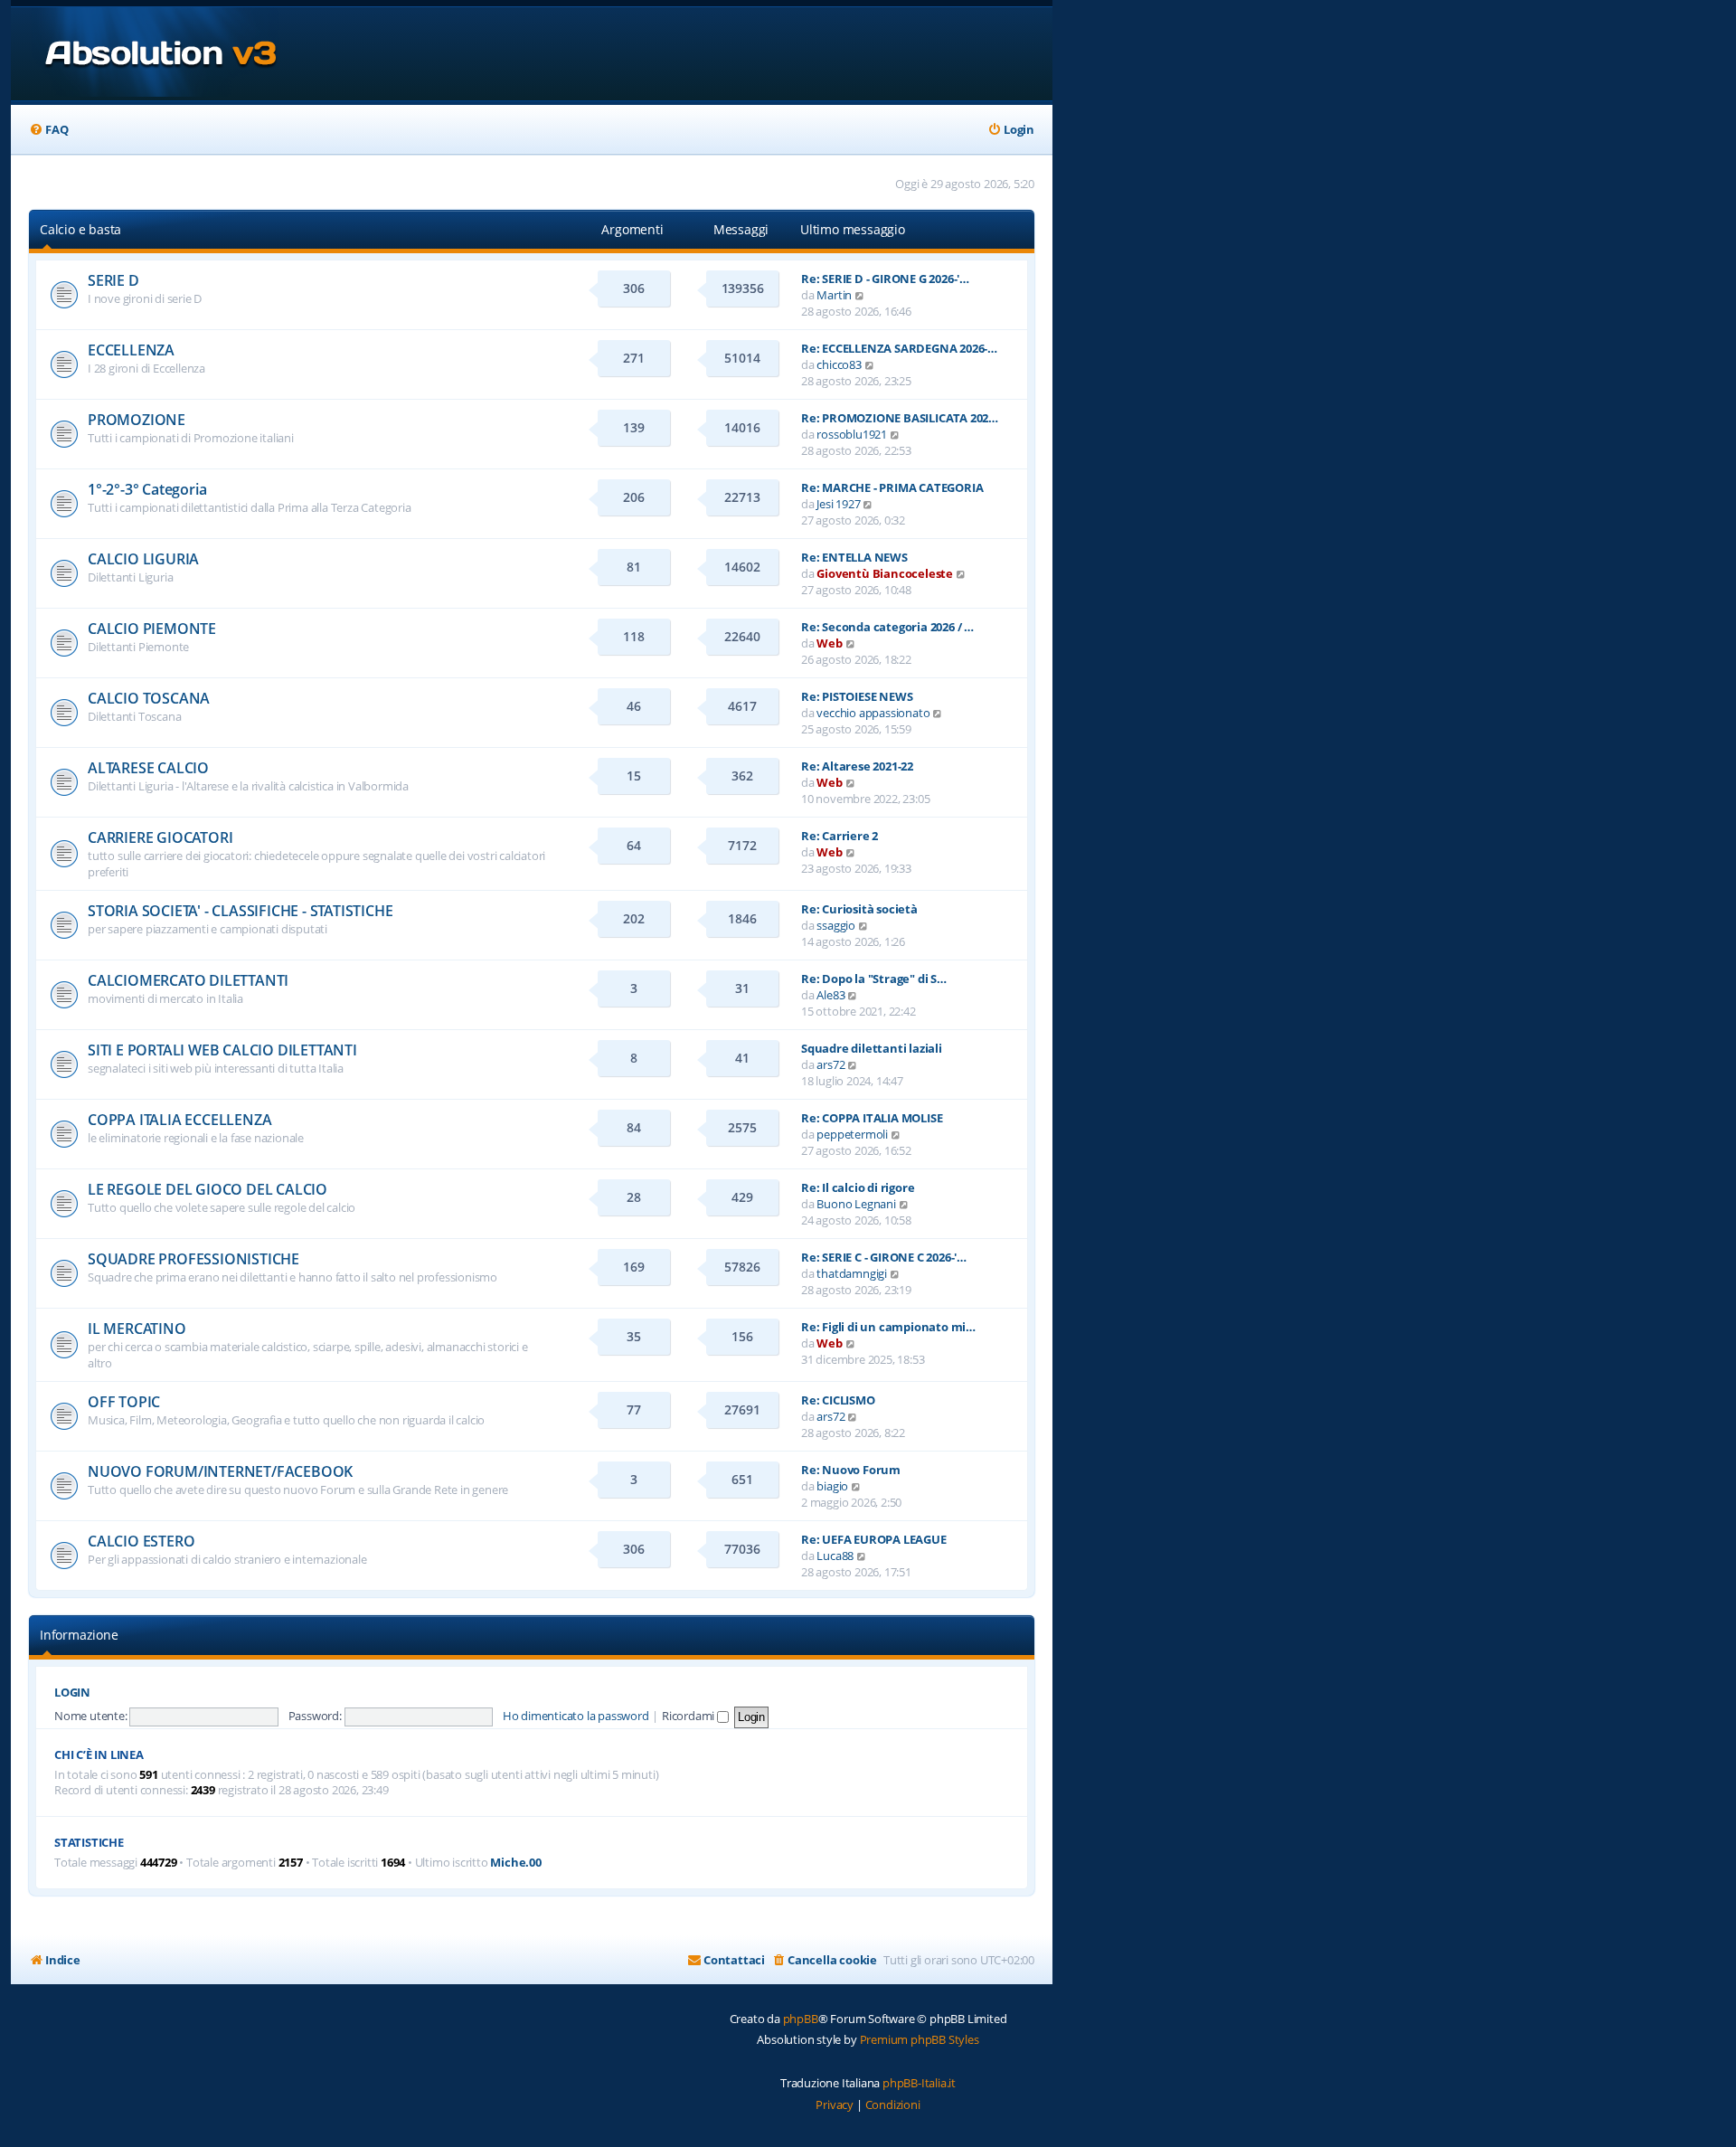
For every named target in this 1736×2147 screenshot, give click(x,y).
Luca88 (835, 1556)
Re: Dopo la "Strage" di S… (874, 979)
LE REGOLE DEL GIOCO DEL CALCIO (208, 1189)
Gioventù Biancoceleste (885, 573)
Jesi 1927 (838, 504)
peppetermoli (852, 1134)
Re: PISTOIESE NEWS (857, 696)
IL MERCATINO (137, 1329)
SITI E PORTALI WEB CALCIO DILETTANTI (222, 1050)
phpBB (801, 2019)
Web (829, 643)
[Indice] (145, 54)
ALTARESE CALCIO (148, 768)
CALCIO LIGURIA (143, 559)
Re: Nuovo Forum (851, 1470)
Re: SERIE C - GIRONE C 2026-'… (884, 1257)
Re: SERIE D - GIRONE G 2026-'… (885, 279)
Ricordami (689, 1716)
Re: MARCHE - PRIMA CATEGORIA (892, 487)
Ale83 (830, 995)
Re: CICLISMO (838, 1400)
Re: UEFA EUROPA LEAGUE (874, 1539)
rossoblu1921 (852, 434)
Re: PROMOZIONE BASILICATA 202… (900, 418)
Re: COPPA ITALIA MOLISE (872, 1118)
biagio (832, 1486)
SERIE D (113, 280)
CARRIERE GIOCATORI (160, 837)
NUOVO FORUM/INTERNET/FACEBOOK (220, 1471)
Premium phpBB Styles (920, 2039)
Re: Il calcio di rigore (858, 1187)
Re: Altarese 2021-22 (857, 766)
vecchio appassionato (873, 713)
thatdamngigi (852, 1273)
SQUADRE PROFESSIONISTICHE (193, 1259)
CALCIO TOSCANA (149, 698)
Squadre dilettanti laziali (872, 1048)
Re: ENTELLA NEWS (854, 557)
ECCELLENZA (131, 350)
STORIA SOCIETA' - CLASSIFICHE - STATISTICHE (240, 911)
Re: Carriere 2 (840, 836)
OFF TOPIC (124, 1402)
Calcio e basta (80, 229)
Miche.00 (515, 1863)
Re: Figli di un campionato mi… (888, 1327)
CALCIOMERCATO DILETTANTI (188, 980)
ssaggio (836, 925)
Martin (834, 295)
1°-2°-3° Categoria (147, 489)
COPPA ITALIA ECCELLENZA (179, 1120)
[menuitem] (48, 130)
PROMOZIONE (137, 420)
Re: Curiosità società (859, 909)
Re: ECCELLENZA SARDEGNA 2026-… (899, 348)
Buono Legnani (856, 1204)
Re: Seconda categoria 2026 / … (887, 627)
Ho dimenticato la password (576, 1716)
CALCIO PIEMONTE (152, 629)
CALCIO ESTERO (141, 1541)
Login (72, 1693)
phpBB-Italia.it (919, 2083)
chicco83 (839, 364)
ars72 (830, 1064)
